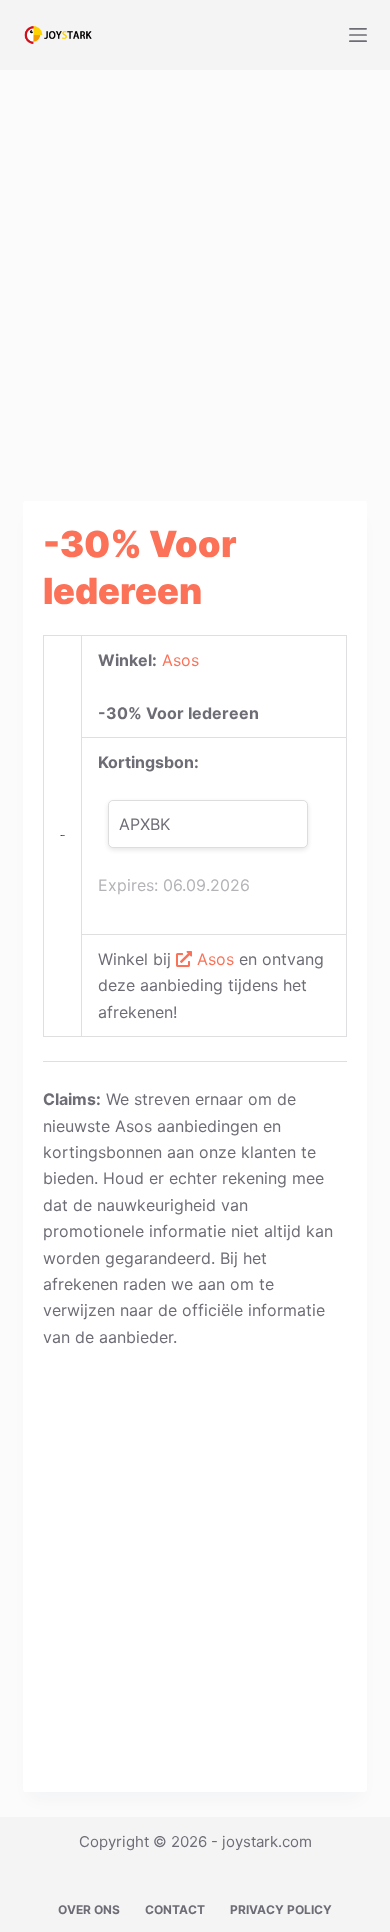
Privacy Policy (281, 1909)
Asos (180, 660)
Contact (175, 1909)
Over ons (89, 1909)
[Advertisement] (195, 273)
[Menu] (358, 35)
